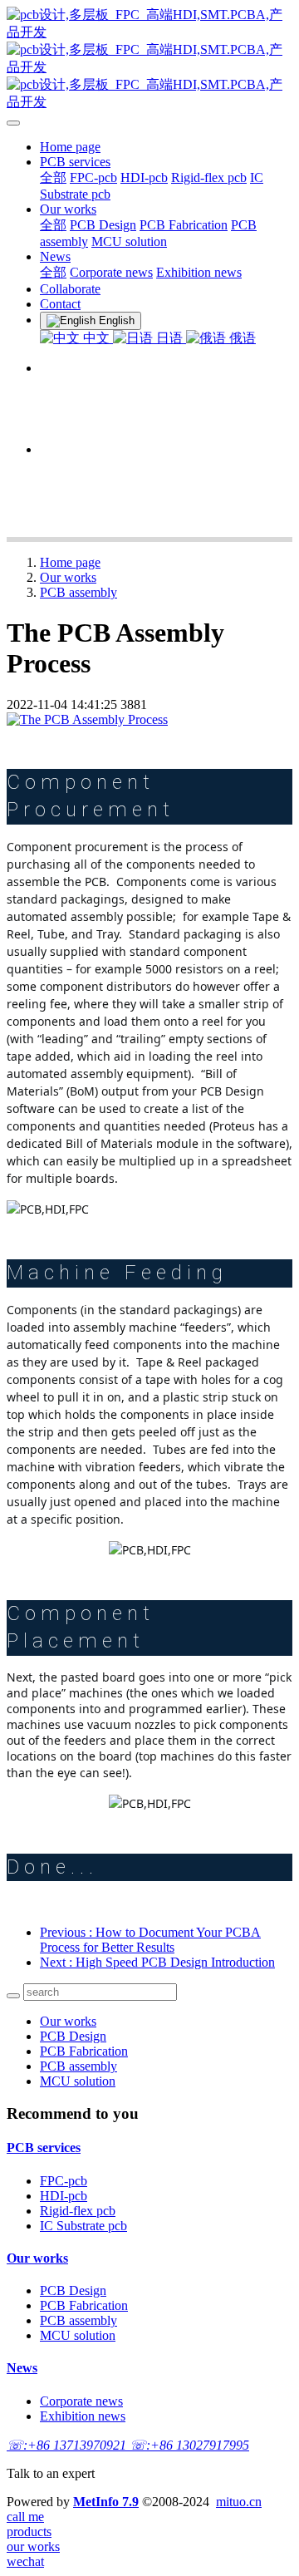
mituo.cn (239, 2502)
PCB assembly (78, 592)
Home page (70, 147)
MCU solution (78, 2081)
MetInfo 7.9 (106, 2502)
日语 (169, 338)
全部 (53, 177)
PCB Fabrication (84, 2051)
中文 (96, 338)
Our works (68, 577)
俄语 (241, 338)
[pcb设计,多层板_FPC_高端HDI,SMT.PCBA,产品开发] (149, 59)
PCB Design (73, 2036)
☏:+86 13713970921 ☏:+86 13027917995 (128, 2445)
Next (157, 1962)
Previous (150, 1940)
